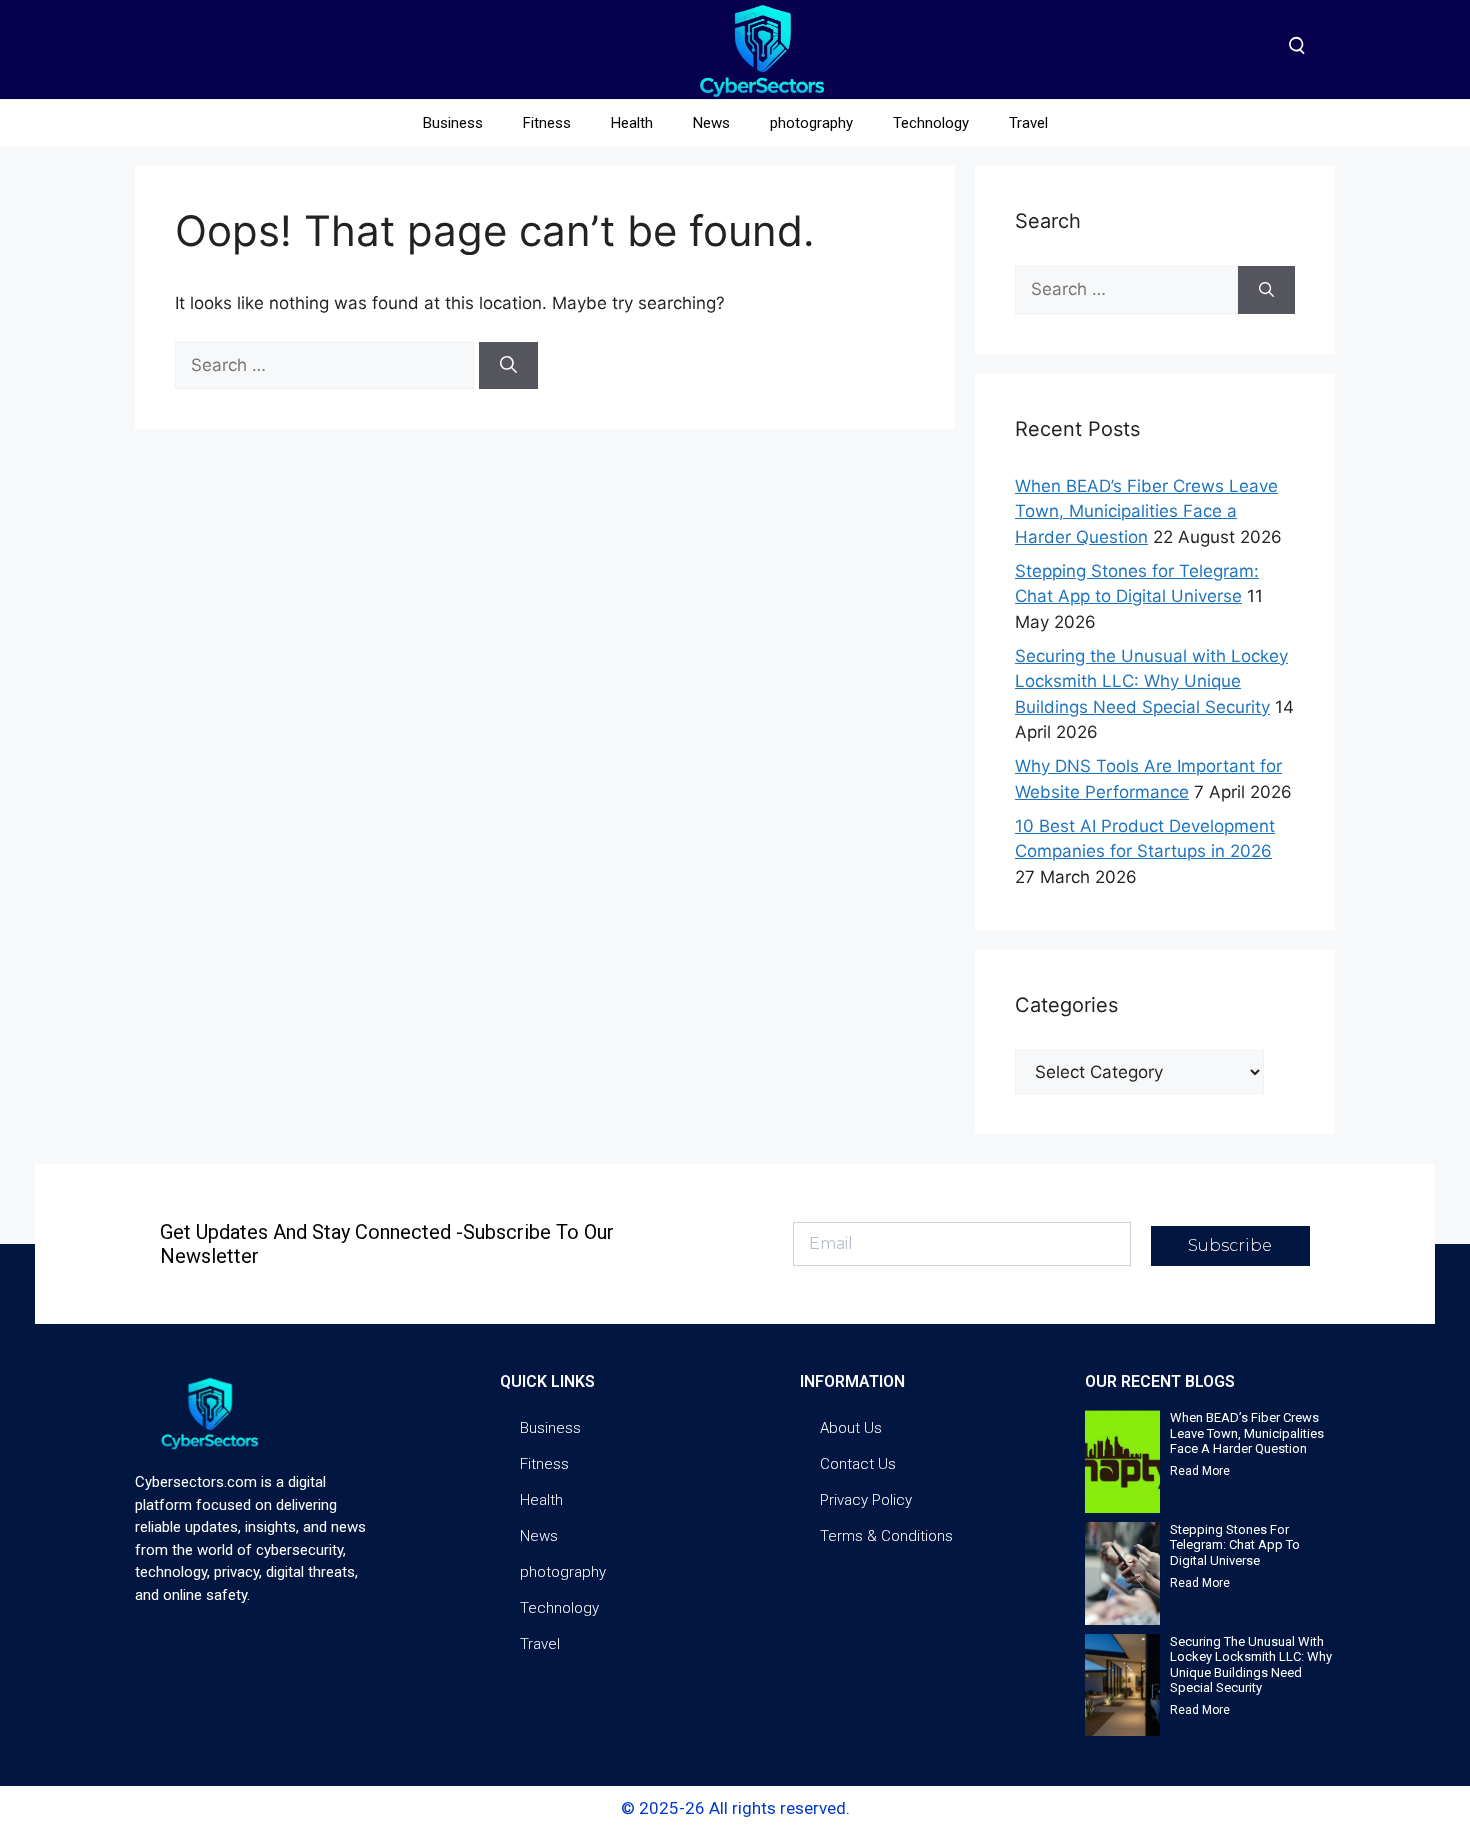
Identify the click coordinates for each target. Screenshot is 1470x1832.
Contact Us (858, 1464)
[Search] (508, 366)
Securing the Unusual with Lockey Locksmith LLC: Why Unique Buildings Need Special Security (1151, 681)
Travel (1028, 123)
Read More (1200, 1471)
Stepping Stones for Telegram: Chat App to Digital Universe (1235, 1545)
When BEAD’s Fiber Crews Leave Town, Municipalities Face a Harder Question (1146, 511)
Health (632, 123)
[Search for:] (327, 365)
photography (811, 123)
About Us (851, 1428)
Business (453, 123)
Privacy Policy (866, 1500)
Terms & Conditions (886, 1536)
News (711, 123)
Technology (931, 123)
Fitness (547, 123)
